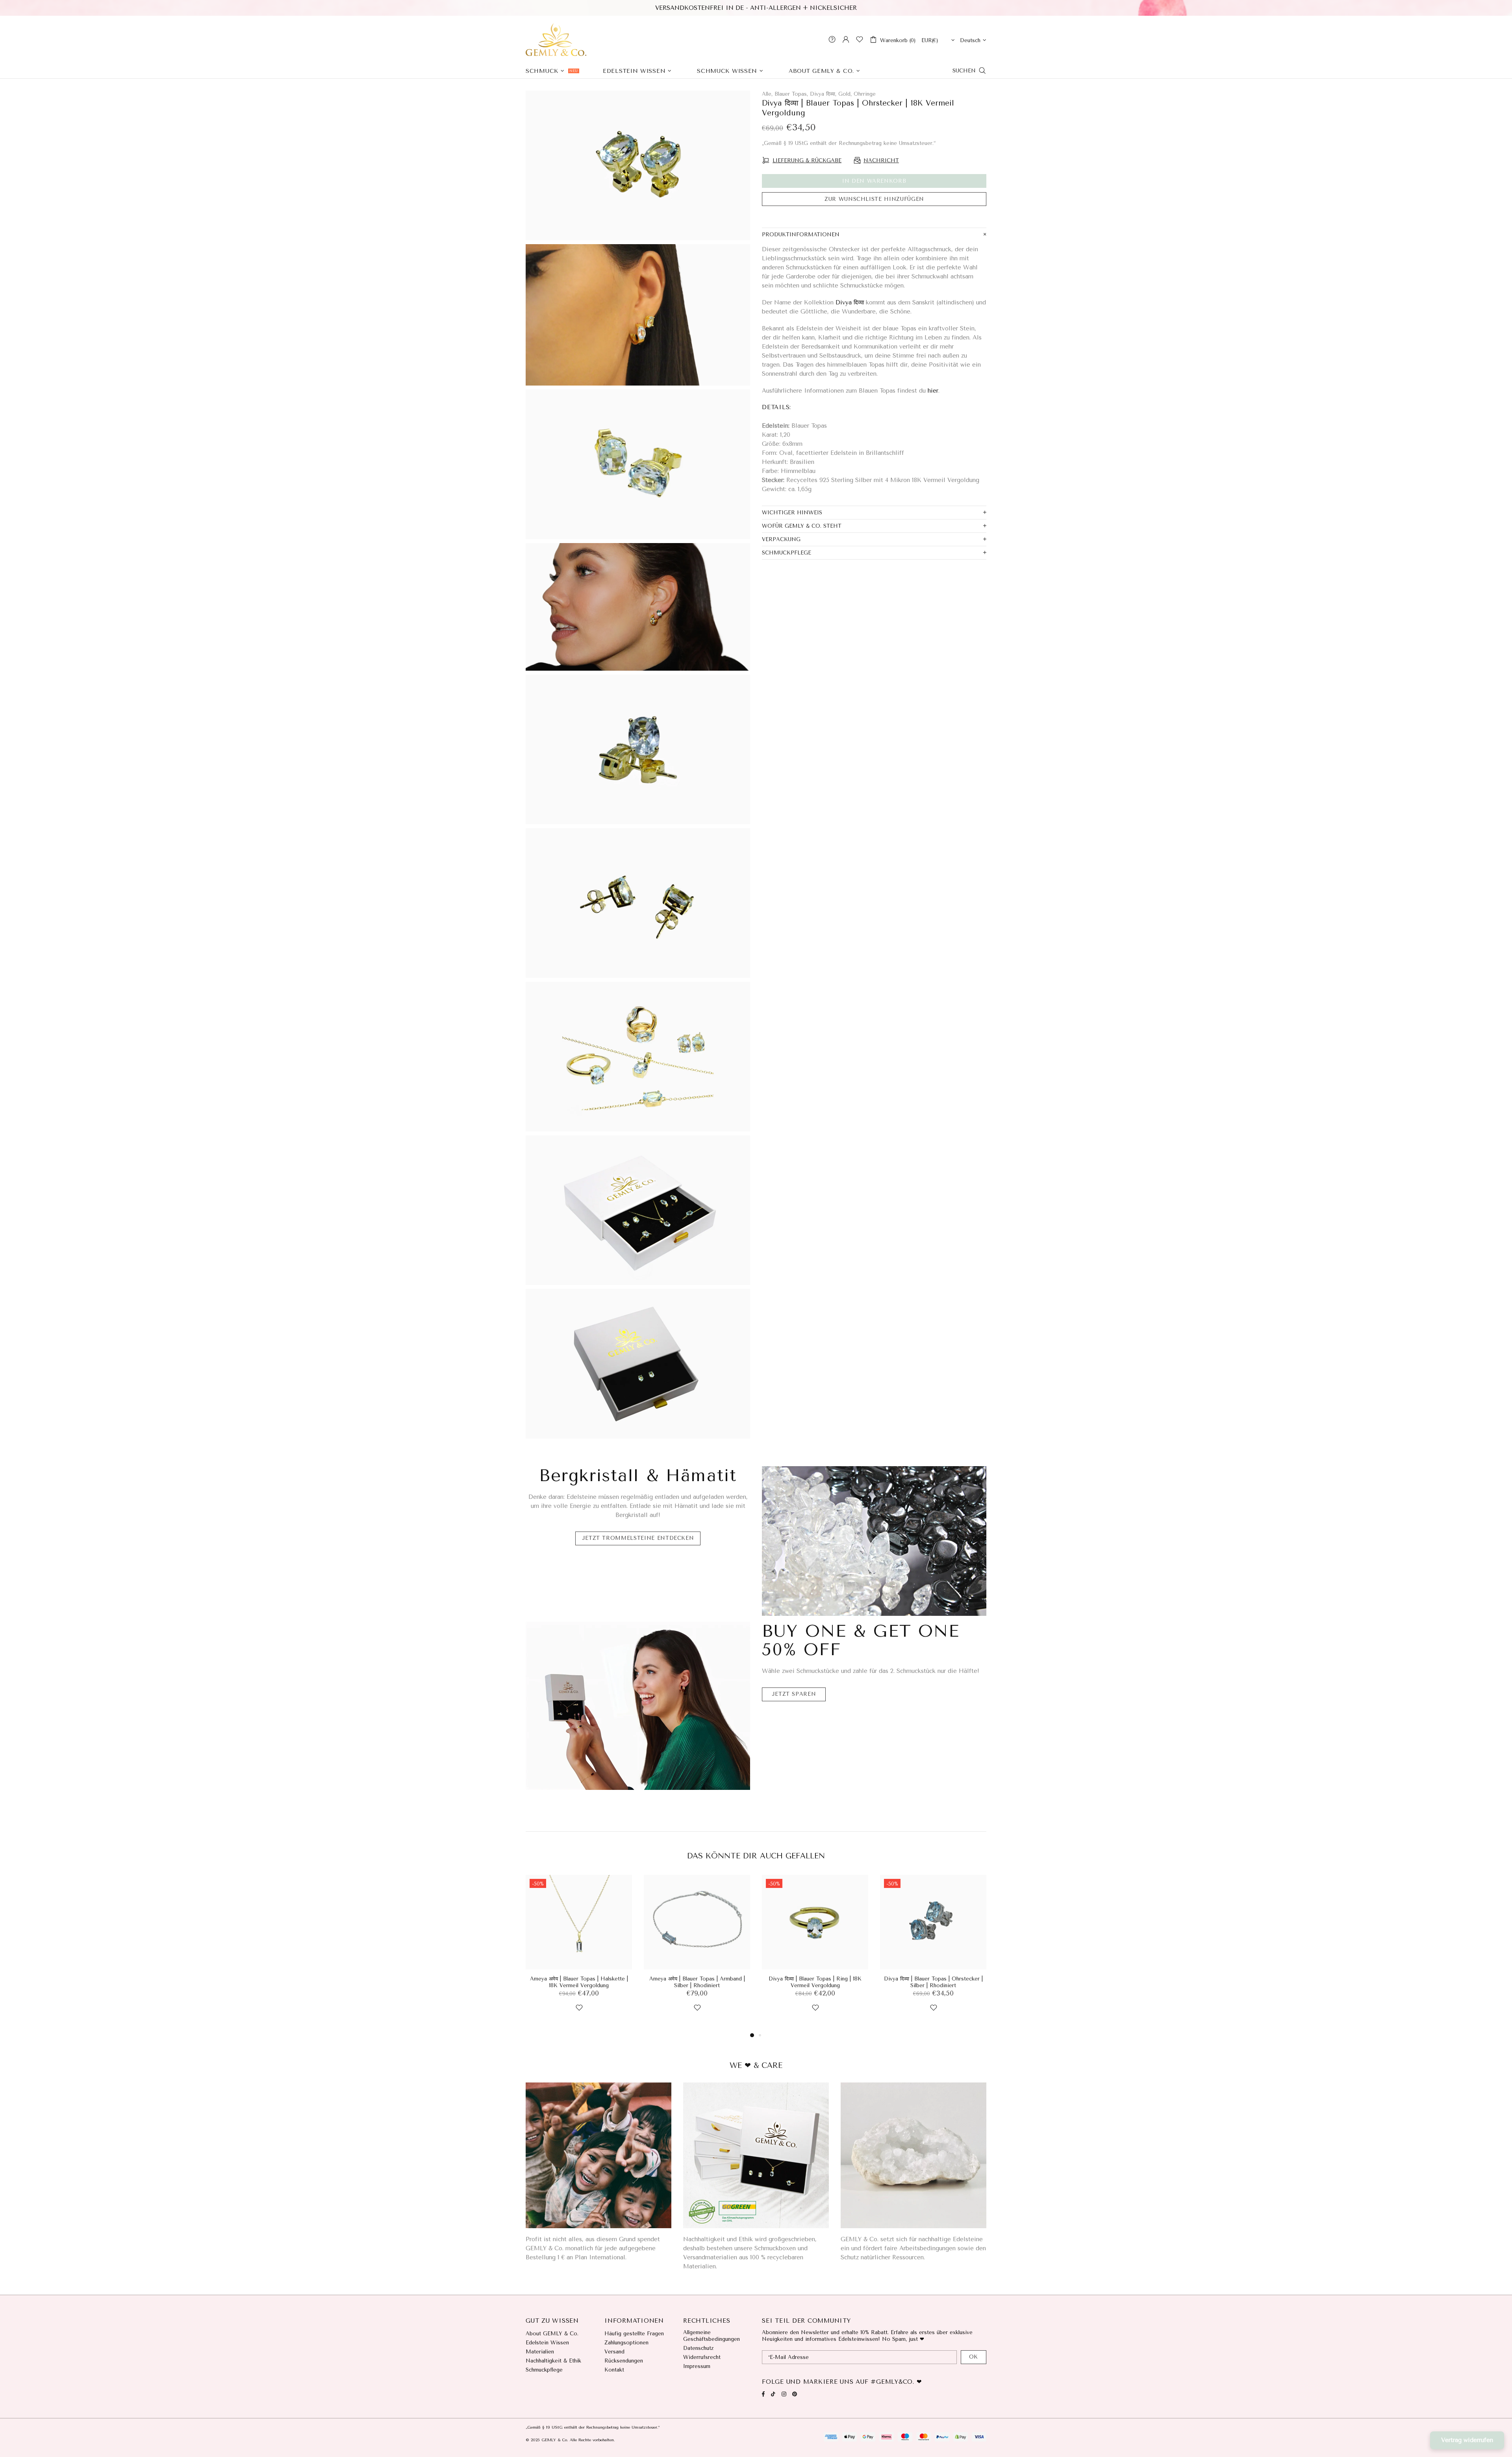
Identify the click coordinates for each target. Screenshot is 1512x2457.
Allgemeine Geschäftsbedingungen (712, 2336)
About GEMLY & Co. (552, 2334)
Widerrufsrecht (702, 2357)
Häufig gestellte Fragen (634, 2334)
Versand (614, 2352)
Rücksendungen (624, 2361)
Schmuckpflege (544, 2370)
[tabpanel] (815, 1953)
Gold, (845, 94)
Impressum (697, 2366)
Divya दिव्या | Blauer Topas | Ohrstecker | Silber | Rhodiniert (697, 1982)
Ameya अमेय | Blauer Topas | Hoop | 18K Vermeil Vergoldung (933, 1982)
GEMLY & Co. (556, 39)
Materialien (540, 2352)
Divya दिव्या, (823, 94)
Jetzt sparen (794, 1694)
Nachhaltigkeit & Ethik (553, 2361)
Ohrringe (865, 94)
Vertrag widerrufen (1467, 2440)
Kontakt (614, 2370)
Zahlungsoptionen (626, 2343)
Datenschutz (698, 2348)
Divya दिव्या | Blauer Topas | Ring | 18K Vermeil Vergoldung (579, 1982)
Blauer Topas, (791, 94)
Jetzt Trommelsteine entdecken (638, 1538)
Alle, (767, 94)
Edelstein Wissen (547, 2343)
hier (933, 391)
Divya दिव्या (850, 302)
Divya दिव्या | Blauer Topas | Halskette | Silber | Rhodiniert (815, 1982)
